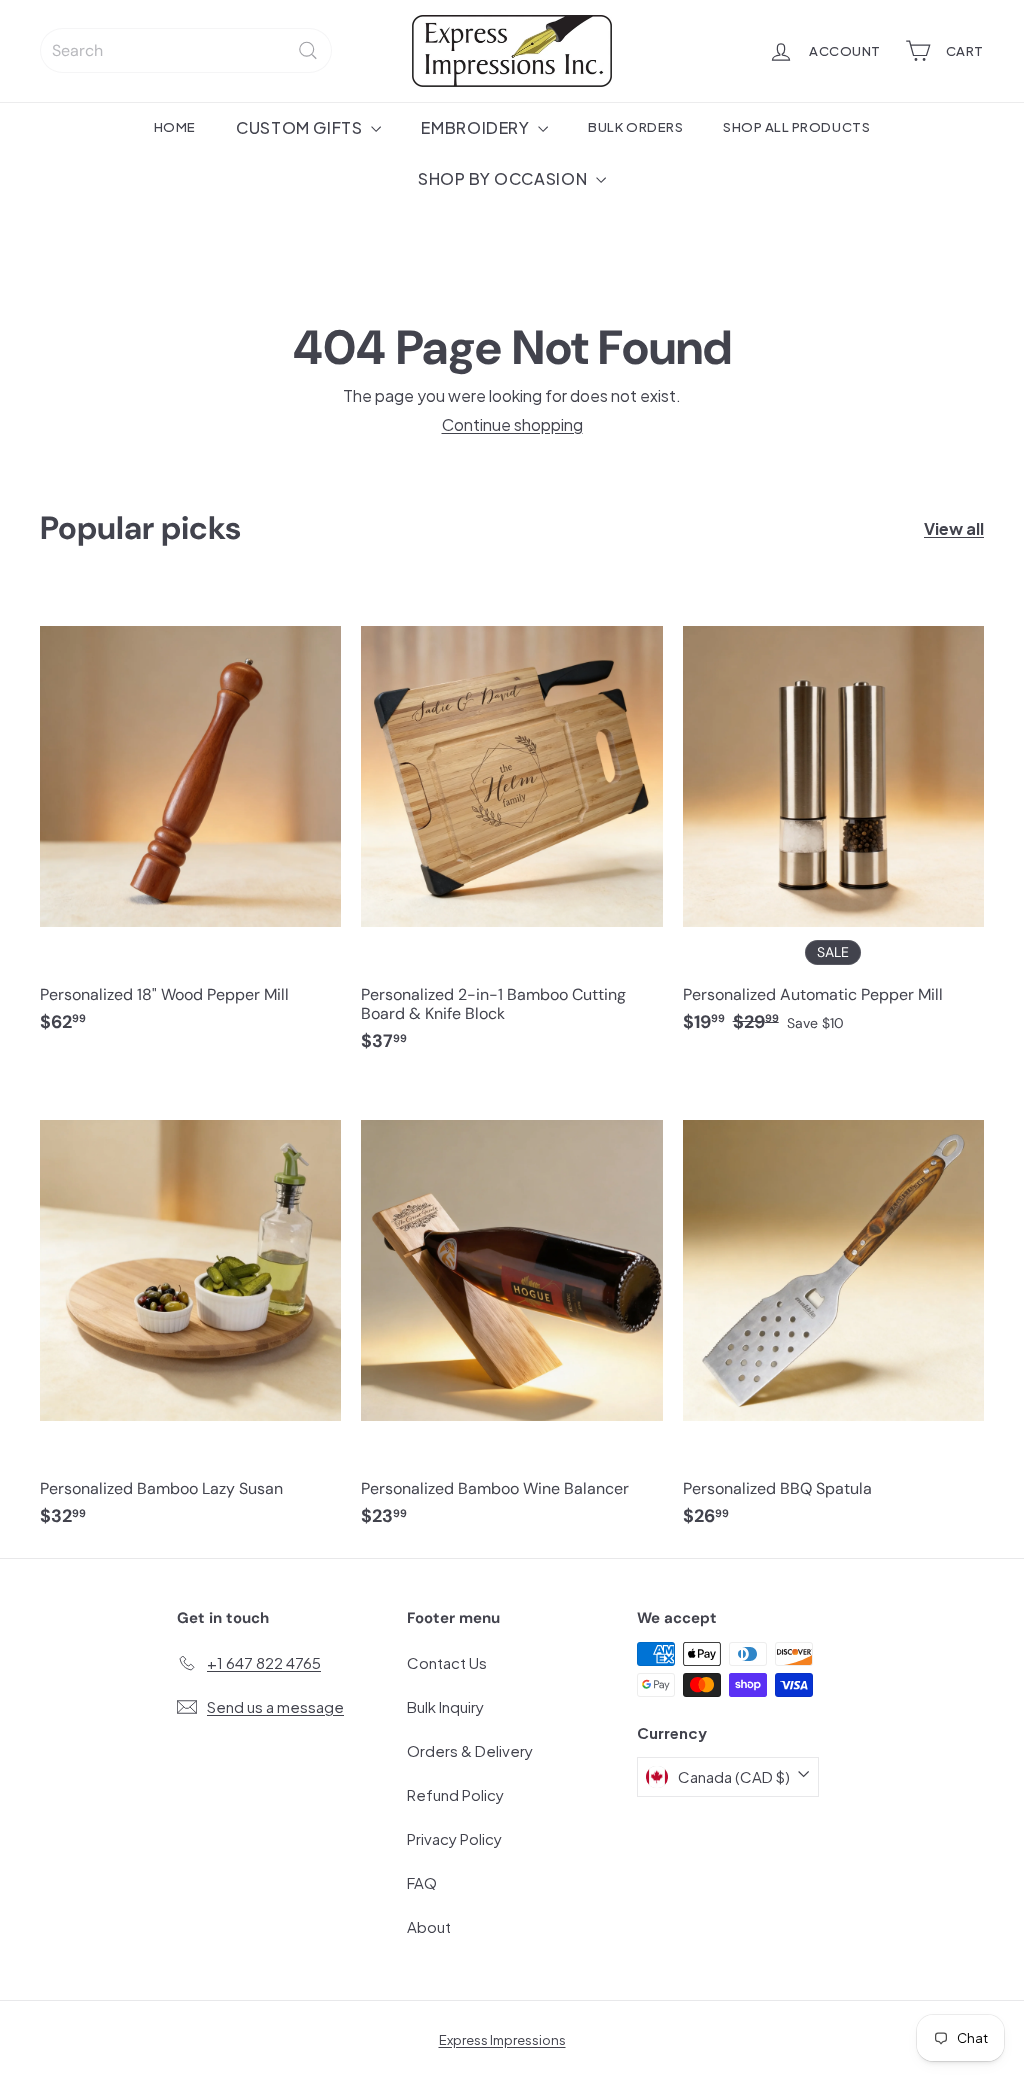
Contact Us (447, 1662)
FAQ (422, 1882)
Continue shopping (512, 424)
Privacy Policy (454, 1838)
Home (175, 126)
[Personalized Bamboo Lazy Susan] (190, 1314)
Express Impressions (502, 2040)
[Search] (308, 50)
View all (954, 528)
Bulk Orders (635, 126)
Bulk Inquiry (445, 1706)
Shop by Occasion (504, 178)
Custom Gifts (301, 127)
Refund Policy (455, 1794)
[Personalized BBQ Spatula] (833, 1314)
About (429, 1926)
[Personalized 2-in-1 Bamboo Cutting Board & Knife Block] (511, 830)
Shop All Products (796, 126)
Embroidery (477, 127)
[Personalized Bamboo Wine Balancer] (511, 1314)
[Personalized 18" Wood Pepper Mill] (190, 820)
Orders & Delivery (470, 1750)
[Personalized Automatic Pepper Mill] (833, 820)
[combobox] (186, 50)
